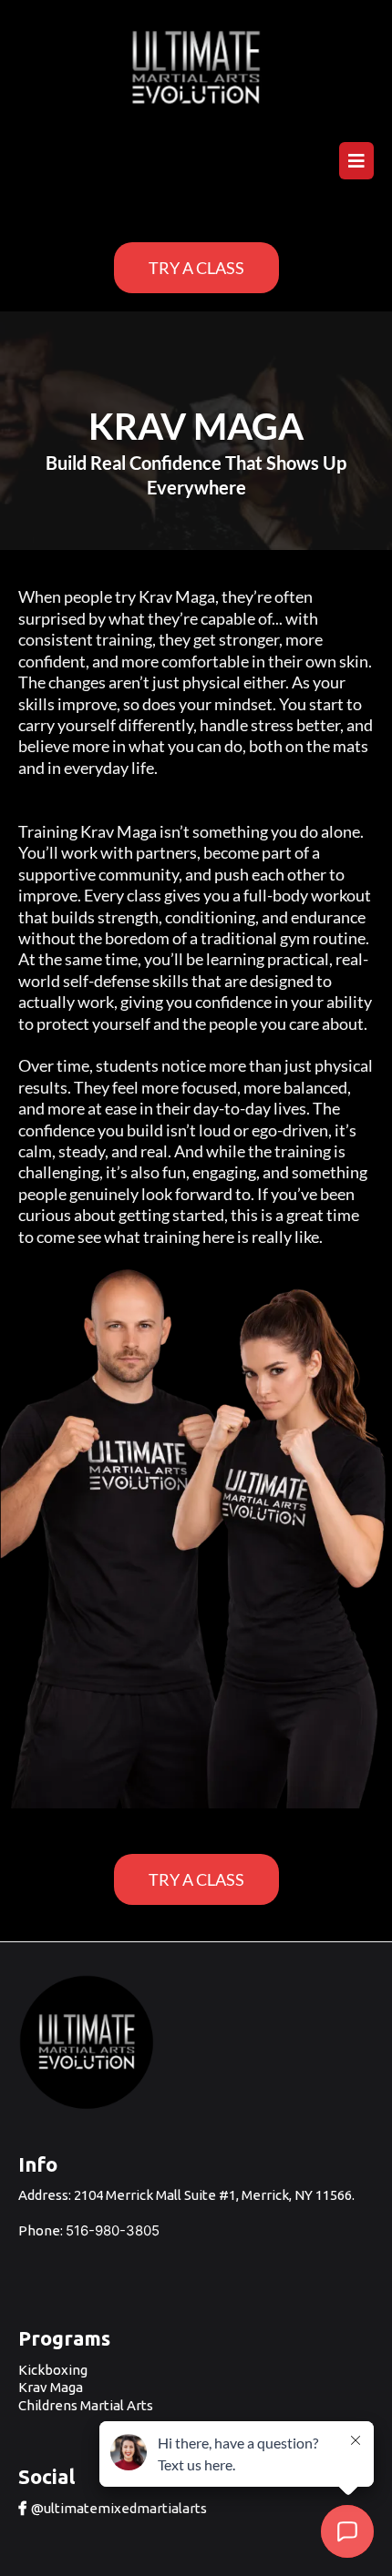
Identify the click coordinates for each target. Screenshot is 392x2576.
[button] (354, 161)
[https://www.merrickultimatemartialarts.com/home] (196, 67)
